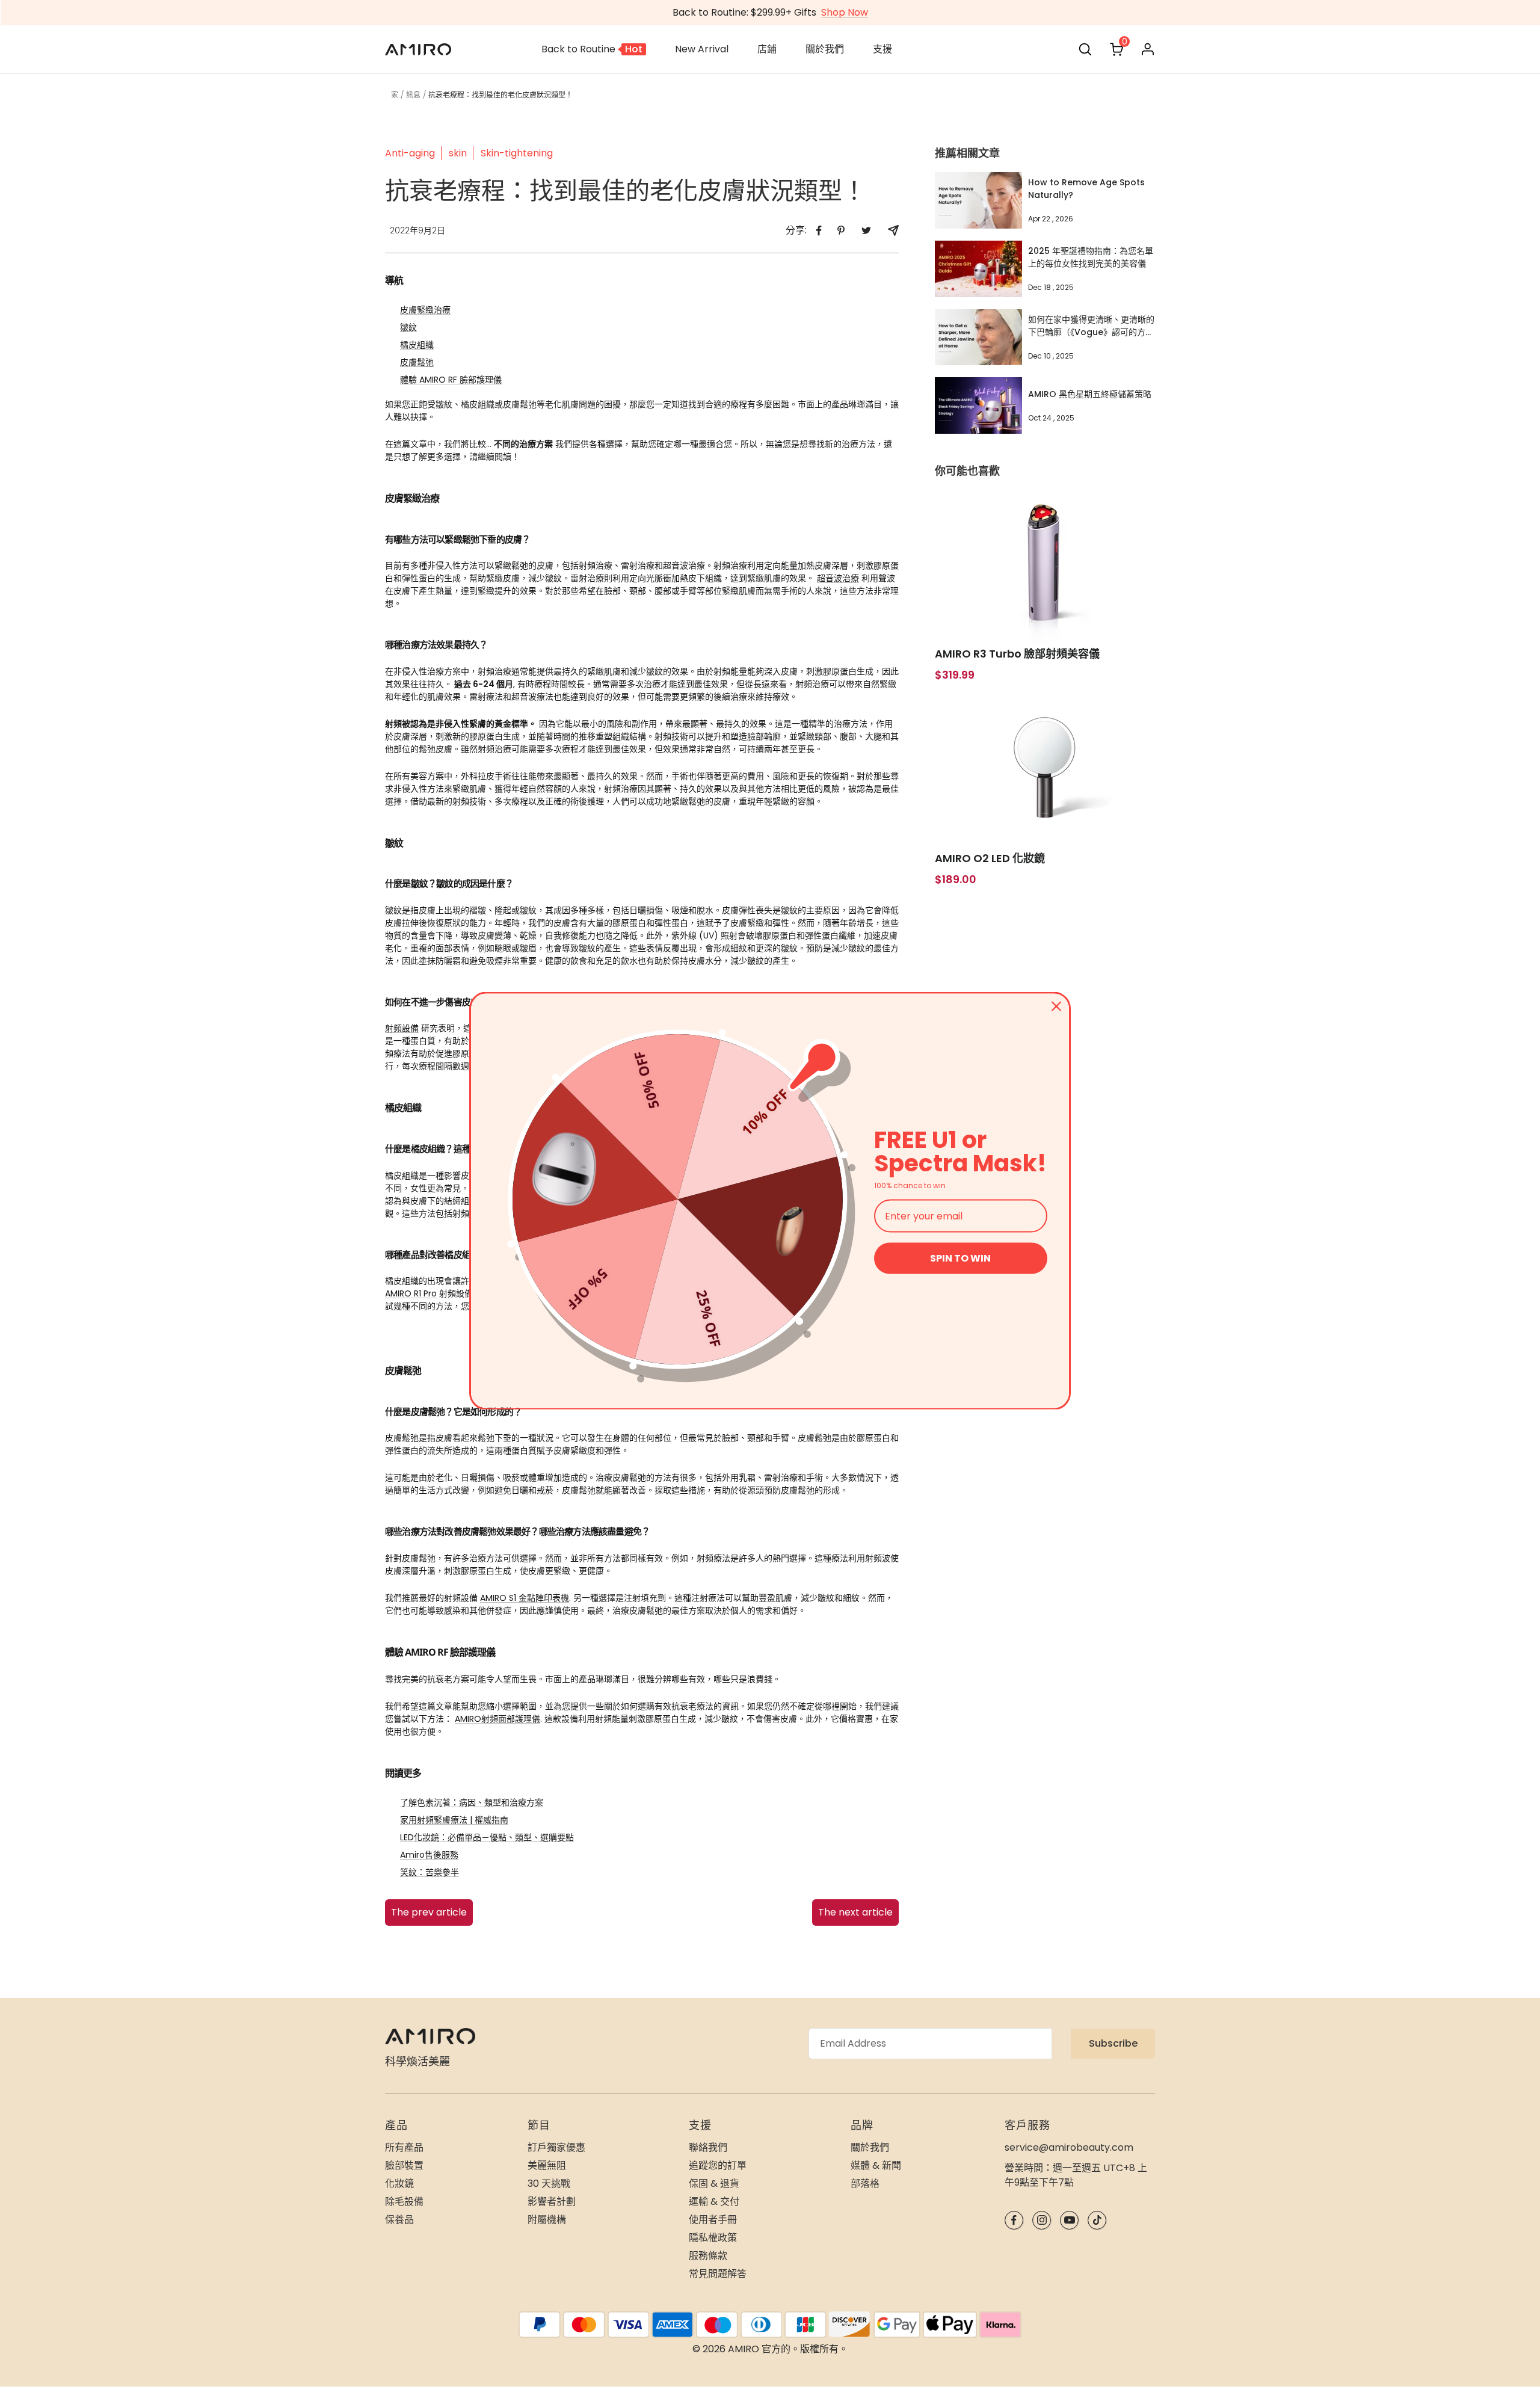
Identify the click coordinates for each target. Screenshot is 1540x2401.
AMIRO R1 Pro (411, 1293)
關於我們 (870, 2147)
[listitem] (819, 231)
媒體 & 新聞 (876, 2165)
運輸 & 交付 (714, 2202)
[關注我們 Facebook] (1014, 2220)
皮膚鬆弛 (417, 362)
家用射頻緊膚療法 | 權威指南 (454, 1820)
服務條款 (708, 2256)
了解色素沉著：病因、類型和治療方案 (472, 1802)
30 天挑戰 (549, 2184)
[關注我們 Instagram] (1042, 2220)
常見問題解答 (718, 2274)
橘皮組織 (417, 345)
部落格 (865, 2184)
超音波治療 (838, 578)
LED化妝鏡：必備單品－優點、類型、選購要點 (487, 1837)
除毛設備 (404, 2202)
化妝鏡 (399, 2184)
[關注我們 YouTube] (1069, 2220)
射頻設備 (402, 1028)
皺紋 (408, 327)
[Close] (1056, 1006)
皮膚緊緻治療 (425, 310)
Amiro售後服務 (429, 1855)
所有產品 (404, 2147)
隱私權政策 (713, 2238)
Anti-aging (410, 153)
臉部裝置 (404, 2165)
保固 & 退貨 (714, 2184)
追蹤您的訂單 (718, 2165)
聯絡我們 (708, 2147)
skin (458, 153)
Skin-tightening (517, 153)
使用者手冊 (713, 2220)
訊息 (413, 95)
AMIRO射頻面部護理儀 (497, 1719)
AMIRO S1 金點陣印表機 (525, 1598)
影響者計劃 (552, 2202)
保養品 (399, 2220)
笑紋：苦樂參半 (430, 1872)
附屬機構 (547, 2220)
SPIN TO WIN (960, 1258)
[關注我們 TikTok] (1097, 2220)
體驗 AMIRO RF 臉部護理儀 (451, 380)
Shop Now (845, 12)
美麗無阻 (547, 2165)
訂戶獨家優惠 (556, 2147)
